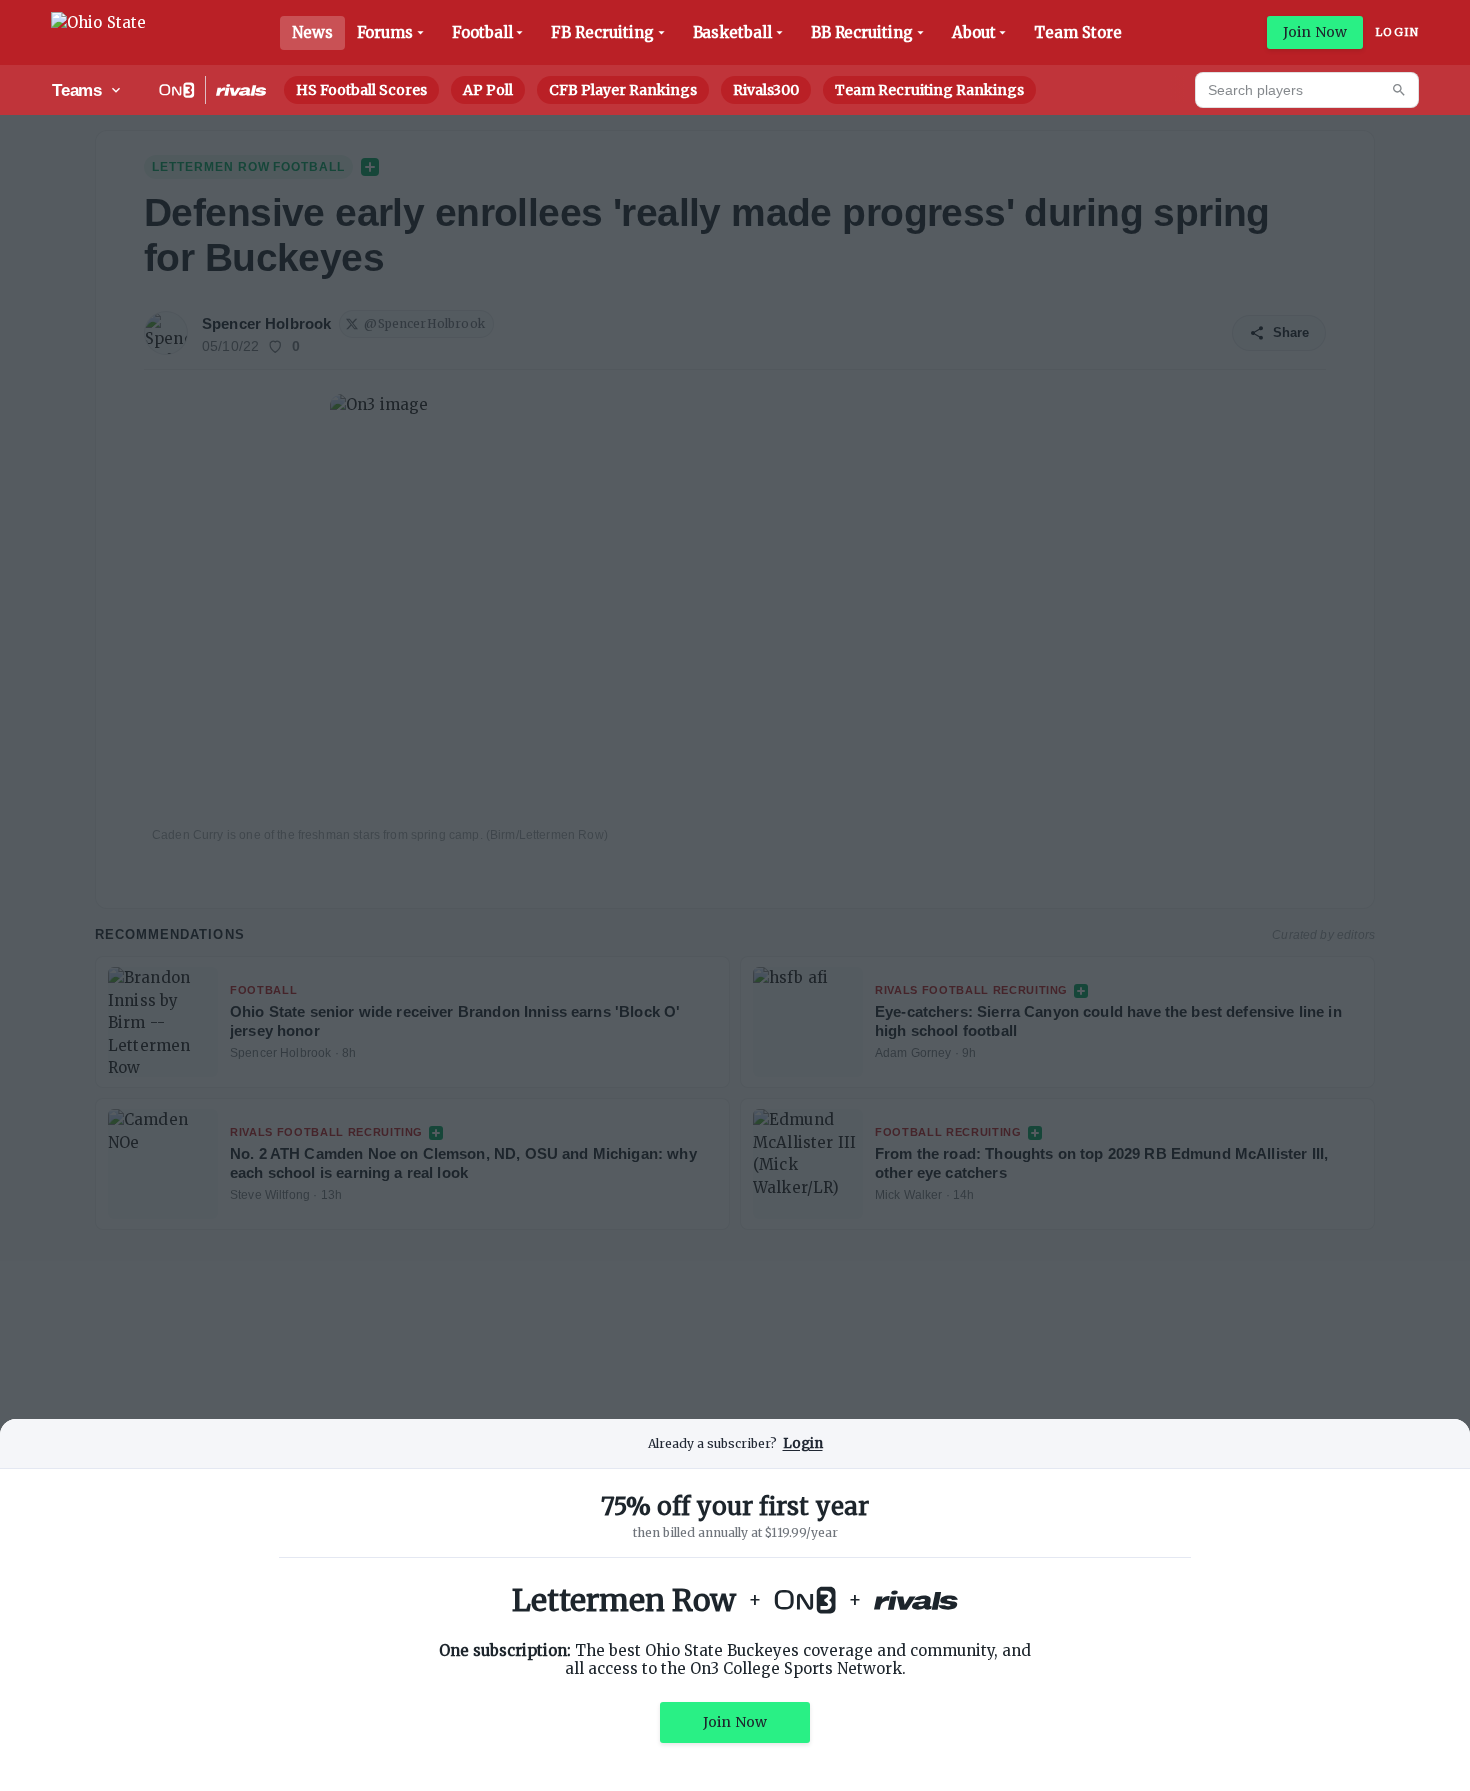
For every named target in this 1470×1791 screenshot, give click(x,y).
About (974, 32)
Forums (385, 32)
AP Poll (488, 90)
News (312, 32)
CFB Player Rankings (623, 90)
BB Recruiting (862, 32)
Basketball (732, 32)
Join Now (1315, 32)
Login (1397, 32)
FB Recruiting (602, 32)
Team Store (1077, 32)
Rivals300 (766, 90)
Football (482, 32)
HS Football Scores (361, 90)
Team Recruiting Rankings (929, 90)
